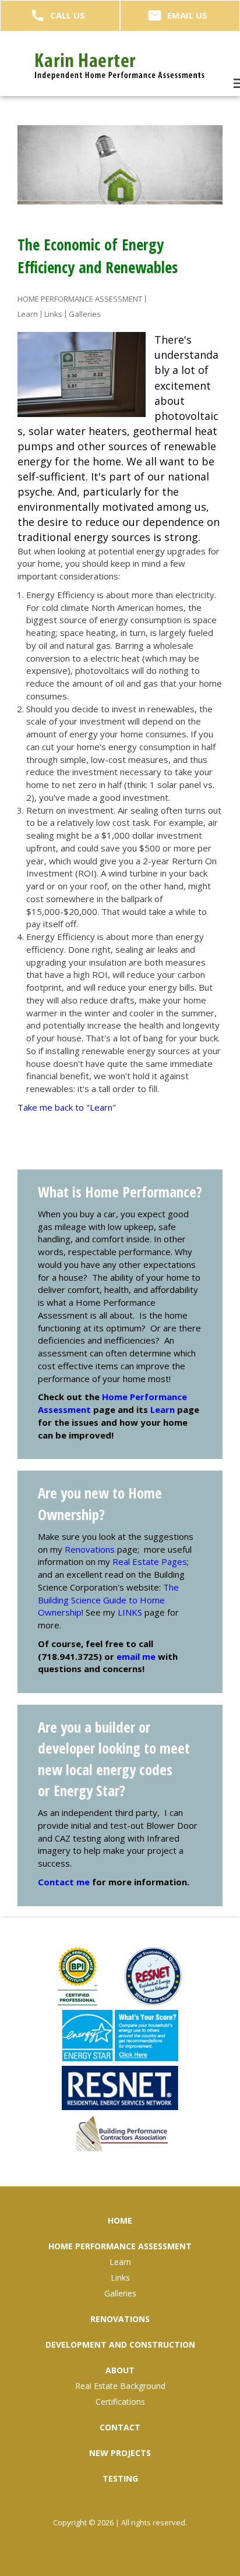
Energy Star (87, 1790)
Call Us (68, 15)
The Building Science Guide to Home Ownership (108, 1600)
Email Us (187, 15)
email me (136, 1656)
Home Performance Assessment (80, 299)
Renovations (90, 1549)
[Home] (120, 66)
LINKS (130, 1612)
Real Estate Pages (150, 1561)
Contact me (64, 1882)
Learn (163, 1409)
